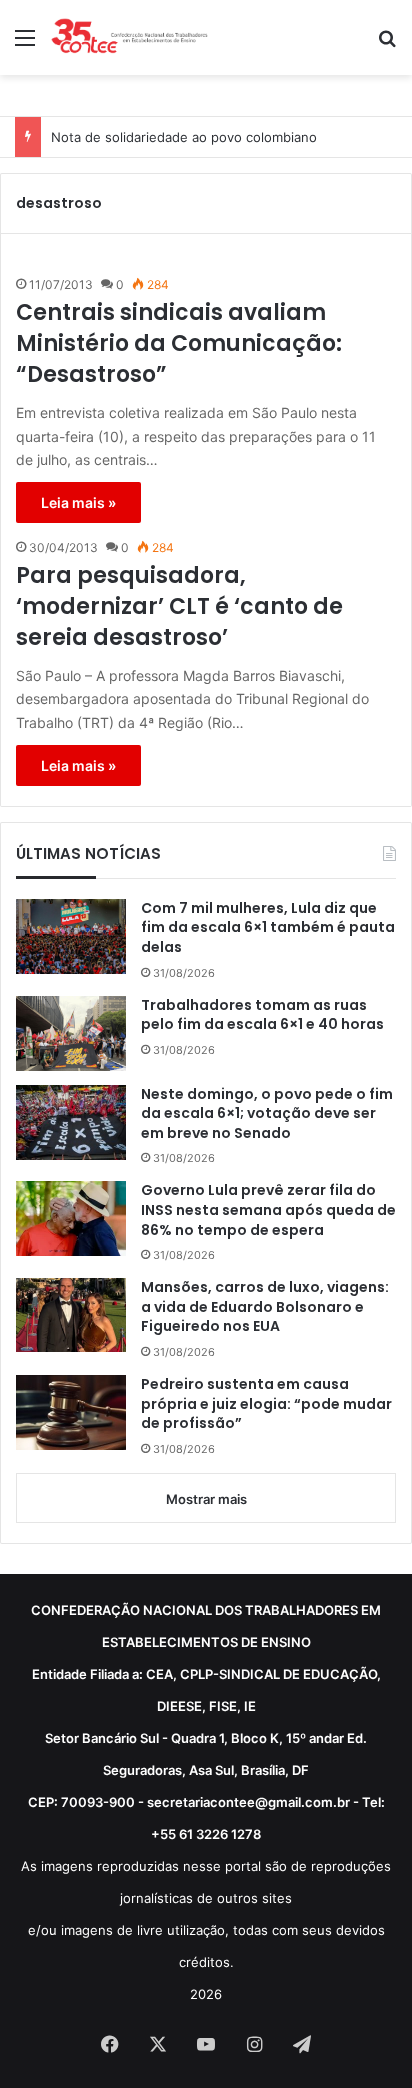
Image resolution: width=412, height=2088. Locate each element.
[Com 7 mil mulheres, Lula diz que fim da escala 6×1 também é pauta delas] (71, 937)
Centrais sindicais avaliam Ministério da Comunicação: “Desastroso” (179, 344)
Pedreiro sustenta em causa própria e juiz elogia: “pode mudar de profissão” (266, 1404)
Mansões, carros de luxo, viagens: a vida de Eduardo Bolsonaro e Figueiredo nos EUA (265, 1307)
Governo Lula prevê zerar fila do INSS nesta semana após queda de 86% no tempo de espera (268, 1210)
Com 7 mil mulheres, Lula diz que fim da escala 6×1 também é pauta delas (268, 928)
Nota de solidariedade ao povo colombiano (184, 137)
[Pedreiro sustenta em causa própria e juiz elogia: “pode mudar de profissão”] (71, 1412)
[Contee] (130, 37)
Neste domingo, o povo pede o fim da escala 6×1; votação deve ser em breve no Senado (267, 1114)
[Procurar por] (387, 44)
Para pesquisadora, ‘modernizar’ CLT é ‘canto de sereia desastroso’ (179, 607)
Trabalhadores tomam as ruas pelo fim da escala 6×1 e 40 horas (262, 1015)
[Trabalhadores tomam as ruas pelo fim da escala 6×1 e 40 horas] (71, 1033)
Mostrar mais (206, 1499)
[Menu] (25, 44)
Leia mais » (78, 502)
